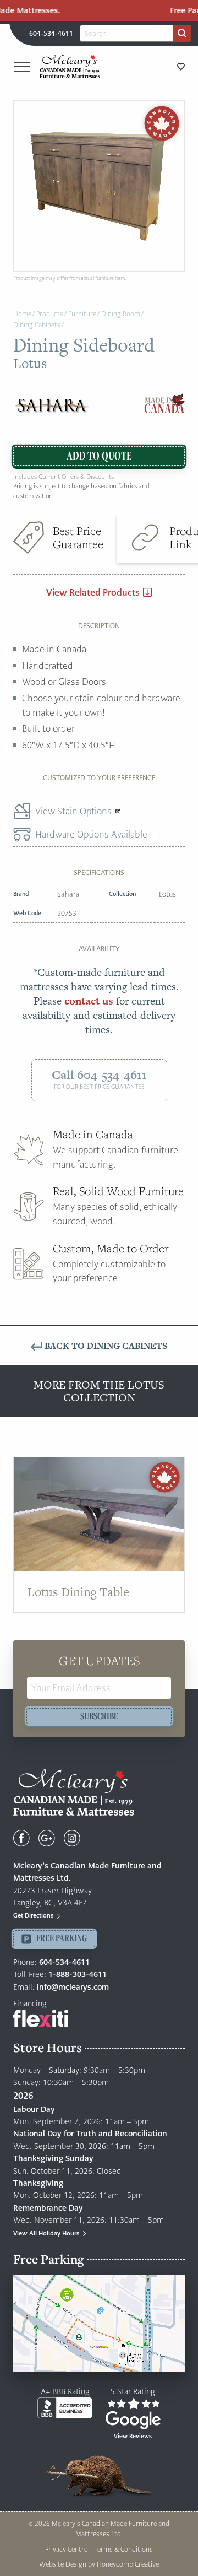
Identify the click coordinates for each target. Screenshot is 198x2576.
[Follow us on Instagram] (72, 1838)
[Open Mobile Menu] (22, 67)
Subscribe (99, 1716)
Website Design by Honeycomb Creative (99, 2564)
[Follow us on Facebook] (21, 1838)
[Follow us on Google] (47, 1838)
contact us (89, 1001)
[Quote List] (181, 66)
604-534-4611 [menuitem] (51, 33)
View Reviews (133, 2436)
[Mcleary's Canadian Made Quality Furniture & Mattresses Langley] (70, 66)
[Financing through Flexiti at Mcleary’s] (41, 2018)
